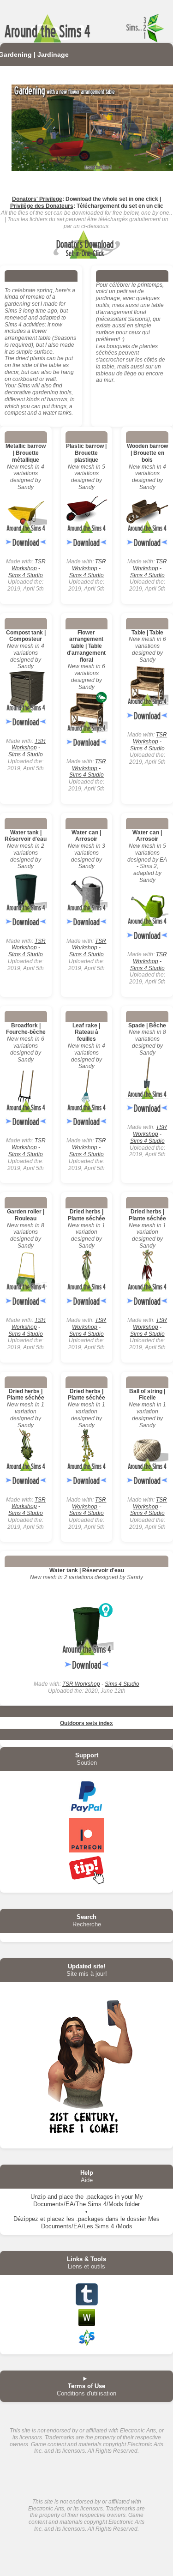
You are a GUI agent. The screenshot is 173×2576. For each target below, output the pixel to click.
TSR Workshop (29, 565)
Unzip (38, 2197)
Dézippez (26, 2219)
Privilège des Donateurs (42, 206)
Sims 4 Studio (26, 575)
